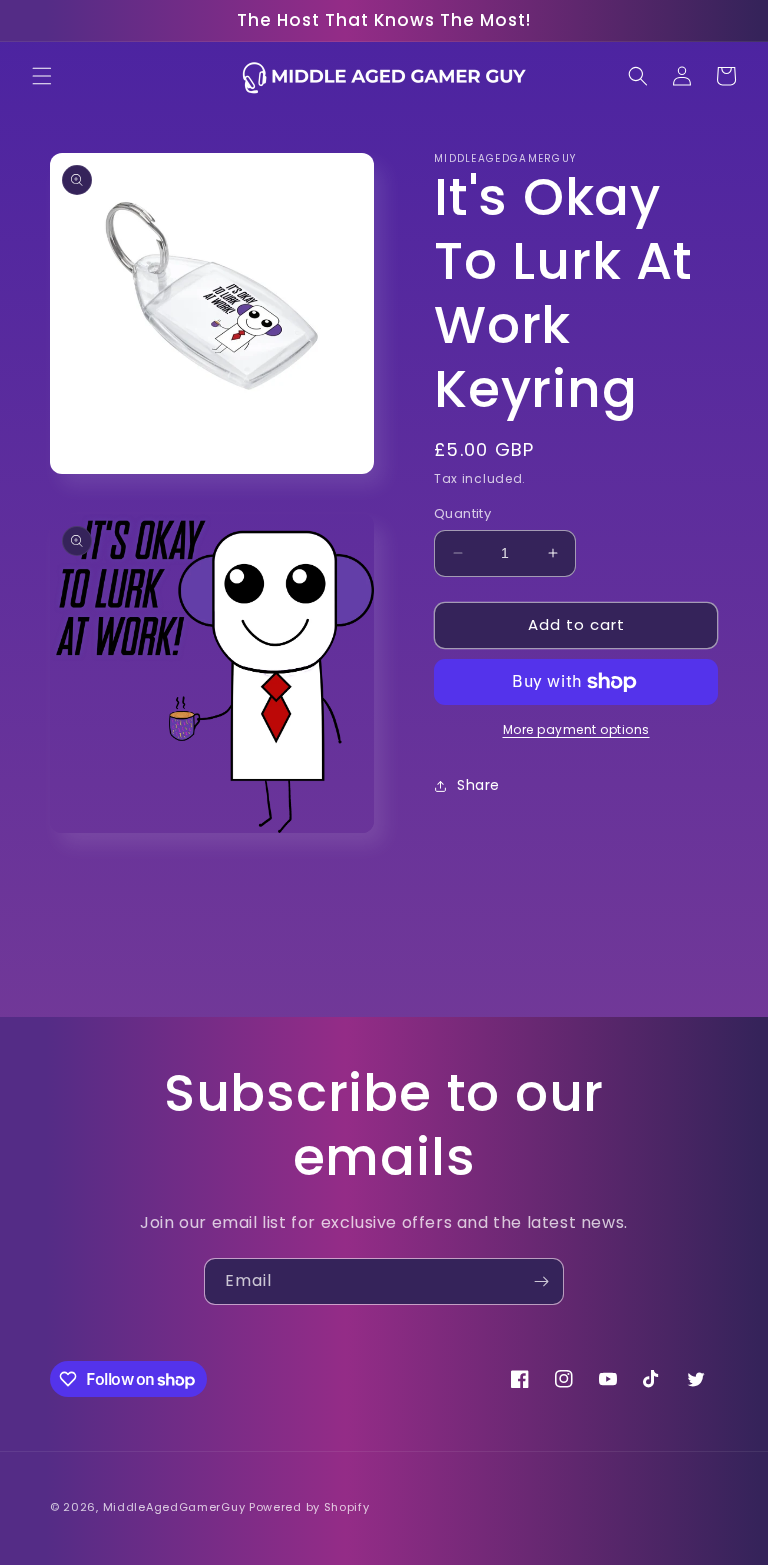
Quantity (462, 513)
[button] (42, 76)
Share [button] (478, 785)
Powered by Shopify (309, 1507)
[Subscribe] (541, 1281)
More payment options (576, 729)
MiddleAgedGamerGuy (174, 1507)
